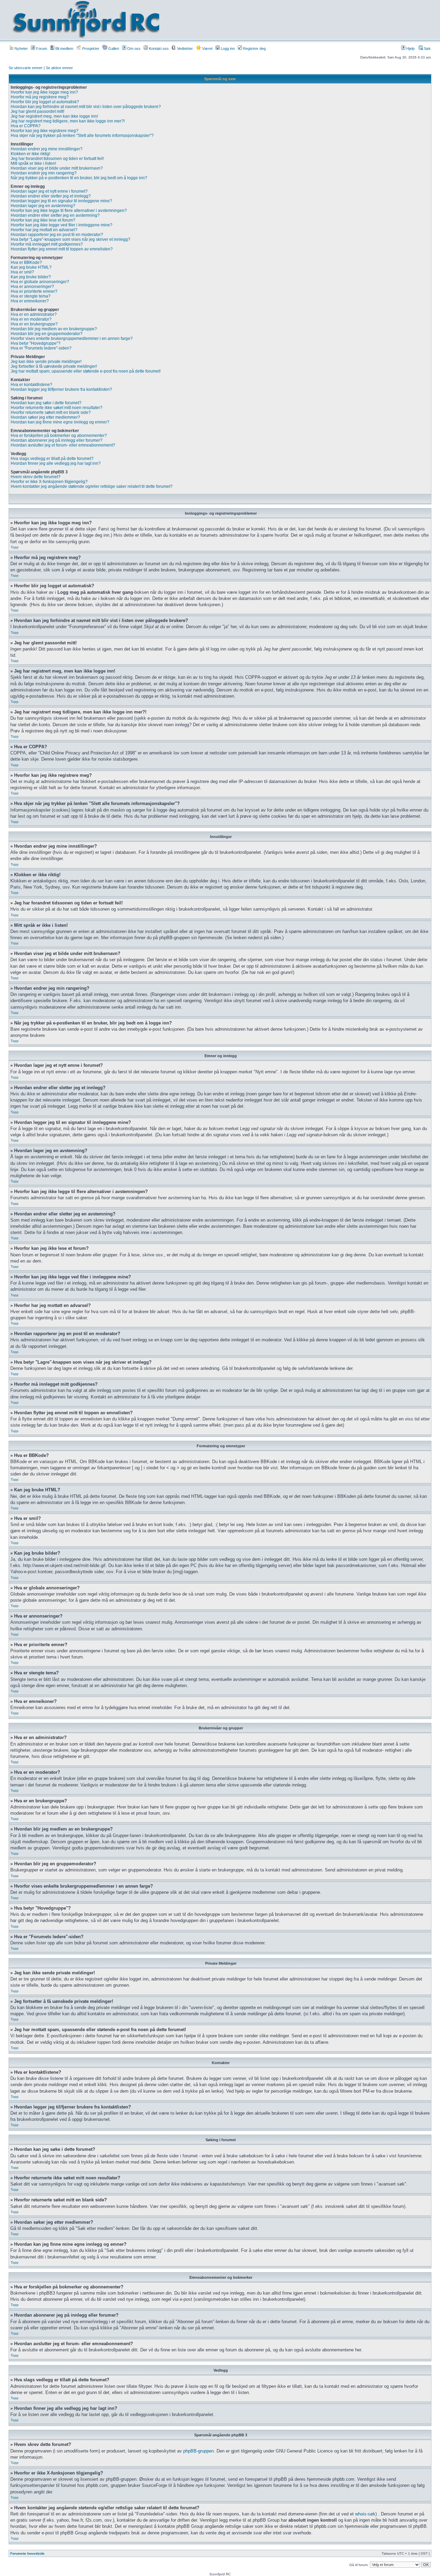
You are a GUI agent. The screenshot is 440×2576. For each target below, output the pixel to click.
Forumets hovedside (27, 2553)
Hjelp (410, 49)
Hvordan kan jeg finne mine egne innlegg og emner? (60, 422)
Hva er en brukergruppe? (34, 324)
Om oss (133, 49)
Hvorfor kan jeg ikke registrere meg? (45, 131)
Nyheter (21, 49)
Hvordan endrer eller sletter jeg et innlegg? (51, 196)
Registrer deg (254, 49)
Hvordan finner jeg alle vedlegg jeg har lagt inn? (56, 463)
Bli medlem (64, 49)
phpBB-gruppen (199, 2451)
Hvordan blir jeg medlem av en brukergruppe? (54, 329)
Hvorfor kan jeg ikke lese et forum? (43, 220)
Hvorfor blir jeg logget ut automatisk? (45, 102)
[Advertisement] (294, 20)
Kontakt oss (158, 49)
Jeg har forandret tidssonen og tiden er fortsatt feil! (57, 159)
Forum (41, 49)
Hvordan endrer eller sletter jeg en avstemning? (55, 215)
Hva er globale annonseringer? (40, 282)
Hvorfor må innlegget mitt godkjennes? (47, 244)
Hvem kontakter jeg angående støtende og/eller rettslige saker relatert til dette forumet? (92, 486)
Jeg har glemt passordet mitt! (37, 111)
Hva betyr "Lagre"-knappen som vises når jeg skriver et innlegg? (70, 239)
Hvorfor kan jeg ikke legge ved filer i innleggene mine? (62, 225)
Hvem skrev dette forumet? (36, 477)
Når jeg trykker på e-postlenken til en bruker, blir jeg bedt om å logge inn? (79, 178)
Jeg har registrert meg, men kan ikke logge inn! (54, 116)
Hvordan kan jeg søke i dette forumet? (46, 403)
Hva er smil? (22, 272)
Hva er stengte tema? (31, 296)
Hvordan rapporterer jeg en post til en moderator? (57, 235)
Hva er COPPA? (26, 126)
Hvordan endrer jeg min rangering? (44, 173)
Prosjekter (90, 49)
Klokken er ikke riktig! (30, 154)
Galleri (113, 49)
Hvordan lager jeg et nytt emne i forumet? (49, 191)
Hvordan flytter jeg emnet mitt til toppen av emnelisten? (62, 249)
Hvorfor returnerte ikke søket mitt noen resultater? (57, 408)
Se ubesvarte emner (26, 68)
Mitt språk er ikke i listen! (33, 163)
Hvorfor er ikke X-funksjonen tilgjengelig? (49, 482)
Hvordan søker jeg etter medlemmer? (45, 417)
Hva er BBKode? (26, 262)
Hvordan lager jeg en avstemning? (43, 206)
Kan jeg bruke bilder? (31, 277)
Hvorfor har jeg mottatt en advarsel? (44, 230)
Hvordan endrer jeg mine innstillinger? (47, 149)
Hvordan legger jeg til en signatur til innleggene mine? (61, 201)
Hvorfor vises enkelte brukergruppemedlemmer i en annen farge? (72, 339)
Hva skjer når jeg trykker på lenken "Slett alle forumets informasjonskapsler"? (82, 136)
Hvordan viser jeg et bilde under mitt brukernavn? (57, 168)
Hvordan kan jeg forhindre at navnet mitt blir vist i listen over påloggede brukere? (86, 107)
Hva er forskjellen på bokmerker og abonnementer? (59, 436)
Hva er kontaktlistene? (31, 385)
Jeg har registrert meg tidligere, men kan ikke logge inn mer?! (68, 121)
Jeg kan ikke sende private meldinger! (46, 362)
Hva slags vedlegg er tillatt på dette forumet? (52, 459)
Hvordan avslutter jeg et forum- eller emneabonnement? (63, 445)
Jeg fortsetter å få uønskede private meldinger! (54, 366)
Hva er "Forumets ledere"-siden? (41, 348)
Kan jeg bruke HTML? (31, 267)
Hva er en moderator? (31, 319)
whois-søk (365, 2514)
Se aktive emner (59, 68)
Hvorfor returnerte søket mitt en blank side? (51, 412)
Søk (427, 49)
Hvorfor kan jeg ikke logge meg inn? (44, 92)
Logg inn (227, 49)
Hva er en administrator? (34, 314)
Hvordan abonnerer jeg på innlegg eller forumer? (57, 440)
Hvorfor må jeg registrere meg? (40, 97)
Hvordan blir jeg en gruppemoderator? (47, 334)
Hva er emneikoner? (30, 301)
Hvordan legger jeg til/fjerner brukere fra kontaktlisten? (61, 389)
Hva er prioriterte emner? (34, 291)
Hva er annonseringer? (32, 287)
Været (207, 49)
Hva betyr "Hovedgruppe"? (36, 343)
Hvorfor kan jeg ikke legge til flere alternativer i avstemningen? (69, 211)
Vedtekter (184, 49)
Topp (15, 547)
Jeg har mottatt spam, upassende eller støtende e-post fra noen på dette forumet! (86, 371)
